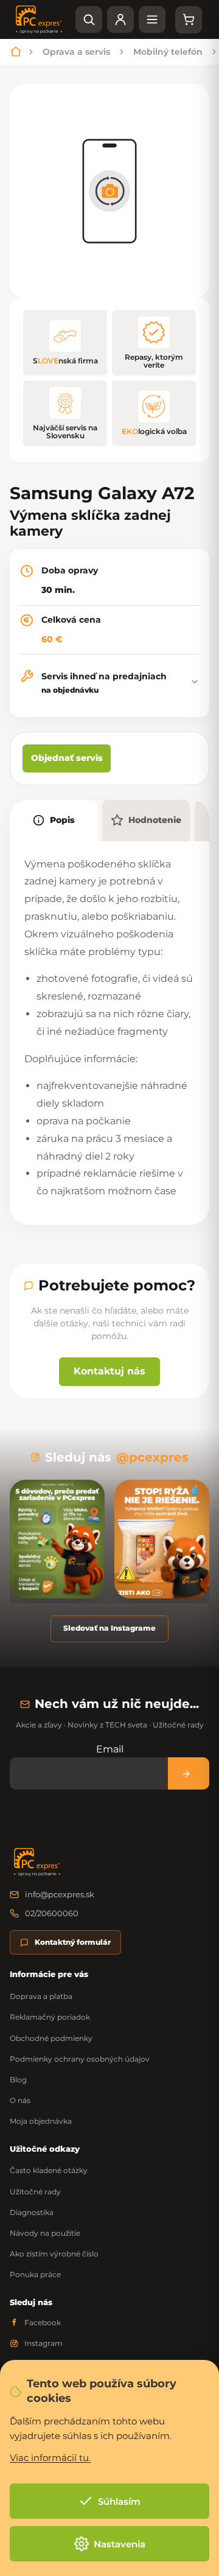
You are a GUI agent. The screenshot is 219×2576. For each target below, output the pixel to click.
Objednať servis (67, 758)
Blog (18, 2080)
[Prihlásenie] (120, 19)
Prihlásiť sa (189, 1773)
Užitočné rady (35, 2192)
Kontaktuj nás (109, 1371)
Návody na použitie (45, 2233)
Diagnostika (32, 2212)
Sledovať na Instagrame (109, 1628)
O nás (20, 2100)
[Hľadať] (89, 19)
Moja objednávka (41, 2121)
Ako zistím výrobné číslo (54, 2254)
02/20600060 (52, 1913)
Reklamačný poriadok (50, 2017)
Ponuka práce (35, 2274)
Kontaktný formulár (73, 1942)
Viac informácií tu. (50, 2458)
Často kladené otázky (49, 2170)
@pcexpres (152, 1457)
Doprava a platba (41, 1996)
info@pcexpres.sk (60, 1894)
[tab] (54, 821)
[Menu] (152, 19)
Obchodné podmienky (51, 2038)
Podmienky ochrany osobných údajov (80, 2059)
